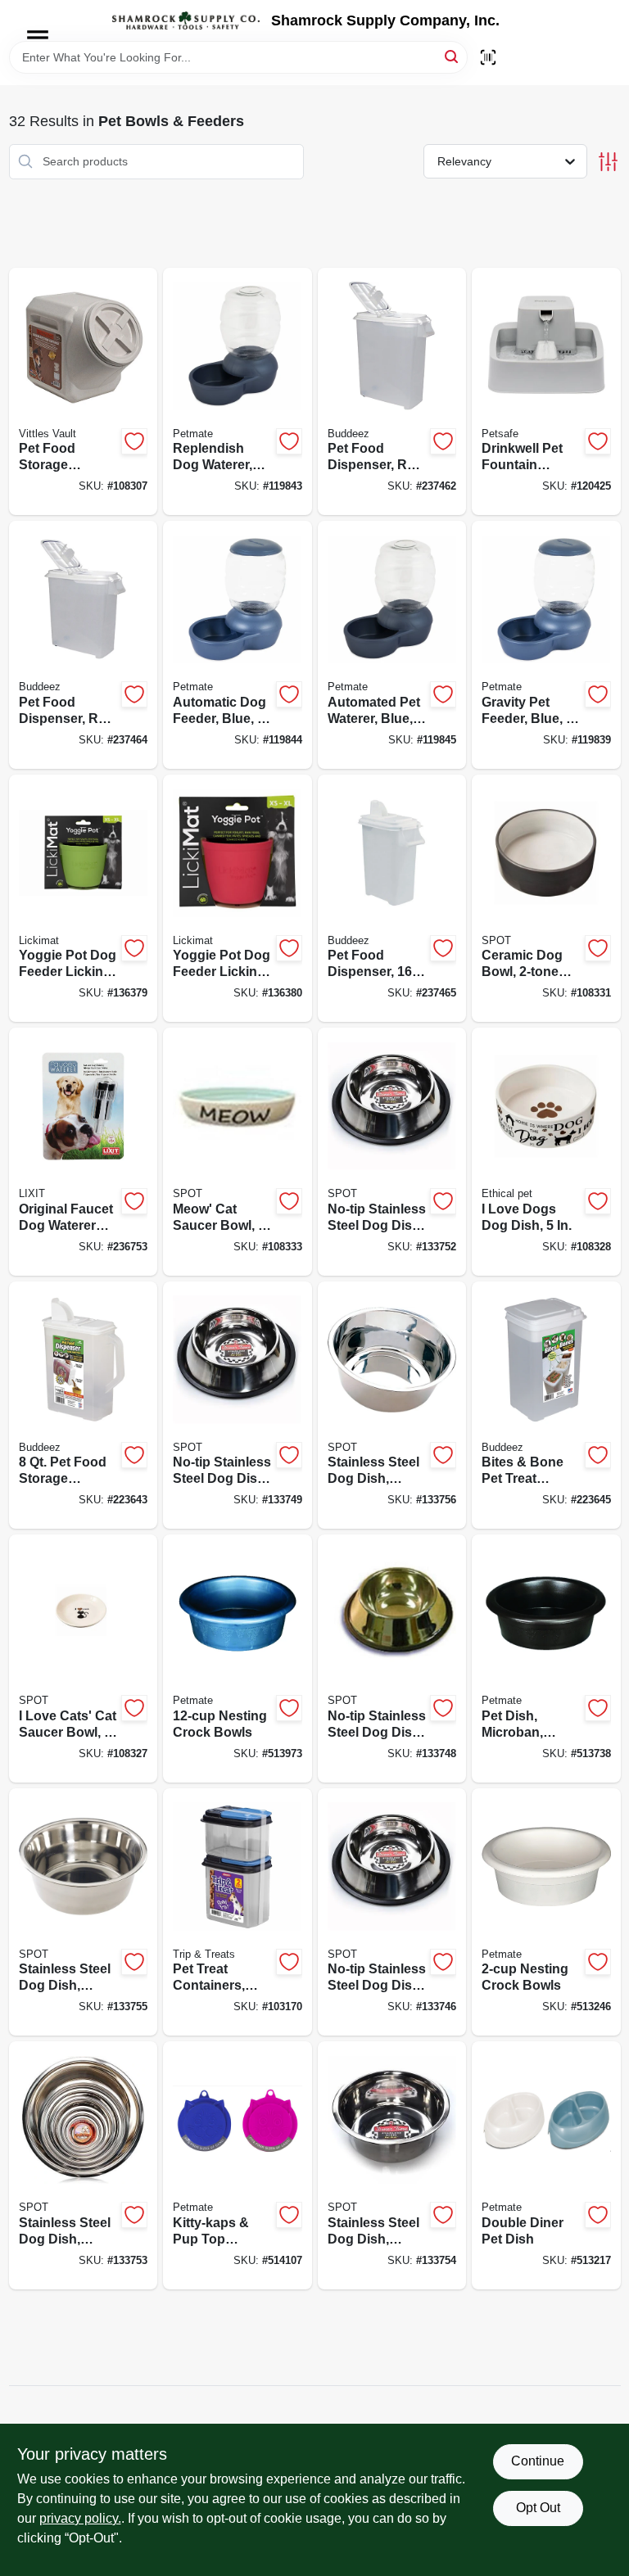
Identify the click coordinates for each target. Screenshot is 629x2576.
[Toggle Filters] (608, 162)
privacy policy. (80, 2518)
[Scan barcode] (488, 57)
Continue (538, 2461)
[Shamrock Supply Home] (186, 20)
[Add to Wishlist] (134, 441)
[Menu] (38, 38)
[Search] (453, 56)
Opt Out (538, 2508)
